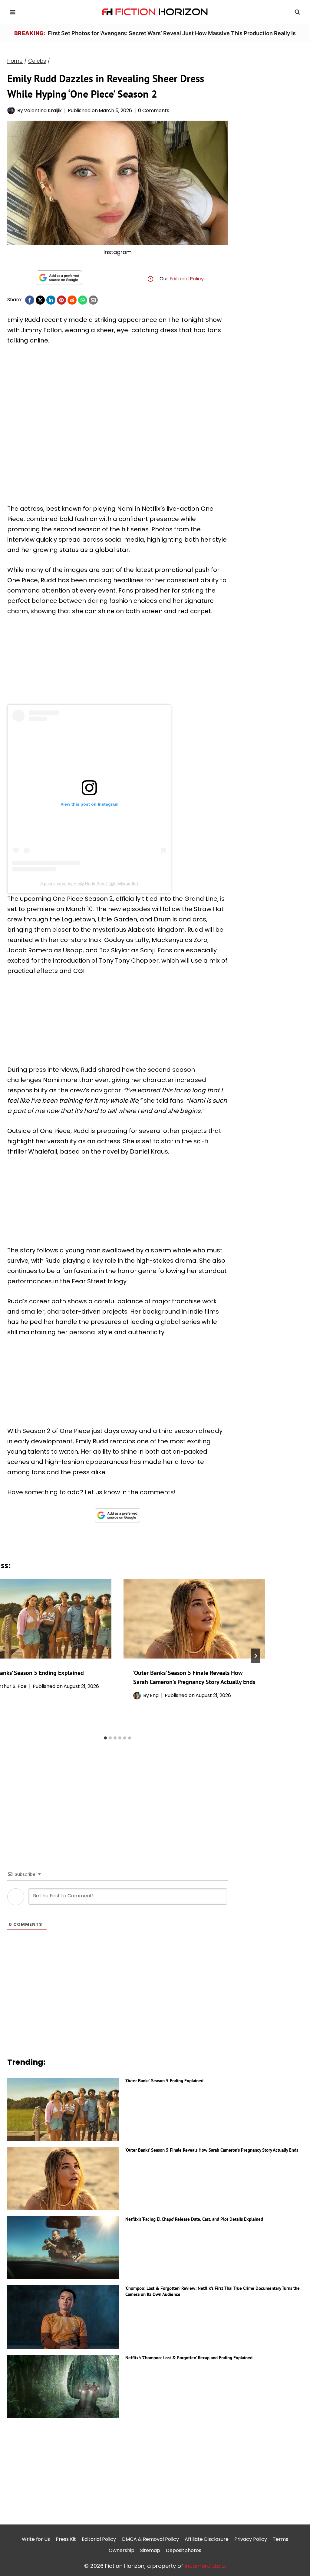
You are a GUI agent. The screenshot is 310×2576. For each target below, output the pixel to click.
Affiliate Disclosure (207, 2539)
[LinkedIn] (51, 300)
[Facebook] (30, 300)
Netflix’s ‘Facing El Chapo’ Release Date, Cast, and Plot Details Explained (194, 2219)
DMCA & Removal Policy (150, 2539)
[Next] (256, 1656)
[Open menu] (13, 12)
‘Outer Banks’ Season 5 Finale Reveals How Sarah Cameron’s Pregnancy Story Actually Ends (212, 2150)
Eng (154, 1695)
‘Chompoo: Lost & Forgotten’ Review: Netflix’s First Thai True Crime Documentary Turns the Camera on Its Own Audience (213, 2291)
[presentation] (194, 1619)
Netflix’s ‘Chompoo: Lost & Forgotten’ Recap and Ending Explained (189, 2358)
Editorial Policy (187, 279)
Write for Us (36, 2539)
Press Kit (66, 2539)
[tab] (105, 1738)
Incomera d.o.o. (205, 2566)
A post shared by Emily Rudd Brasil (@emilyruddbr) (89, 884)
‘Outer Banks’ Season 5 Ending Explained (164, 2081)
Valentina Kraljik (43, 110)
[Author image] (11, 110)
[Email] (93, 300)
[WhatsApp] (83, 300)
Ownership (122, 2550)
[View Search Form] (297, 12)
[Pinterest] (61, 300)
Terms (280, 2539)
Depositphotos (184, 2550)
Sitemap (150, 2550)
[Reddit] (72, 300)
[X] (40, 300)
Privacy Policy (251, 2539)
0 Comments (154, 110)
